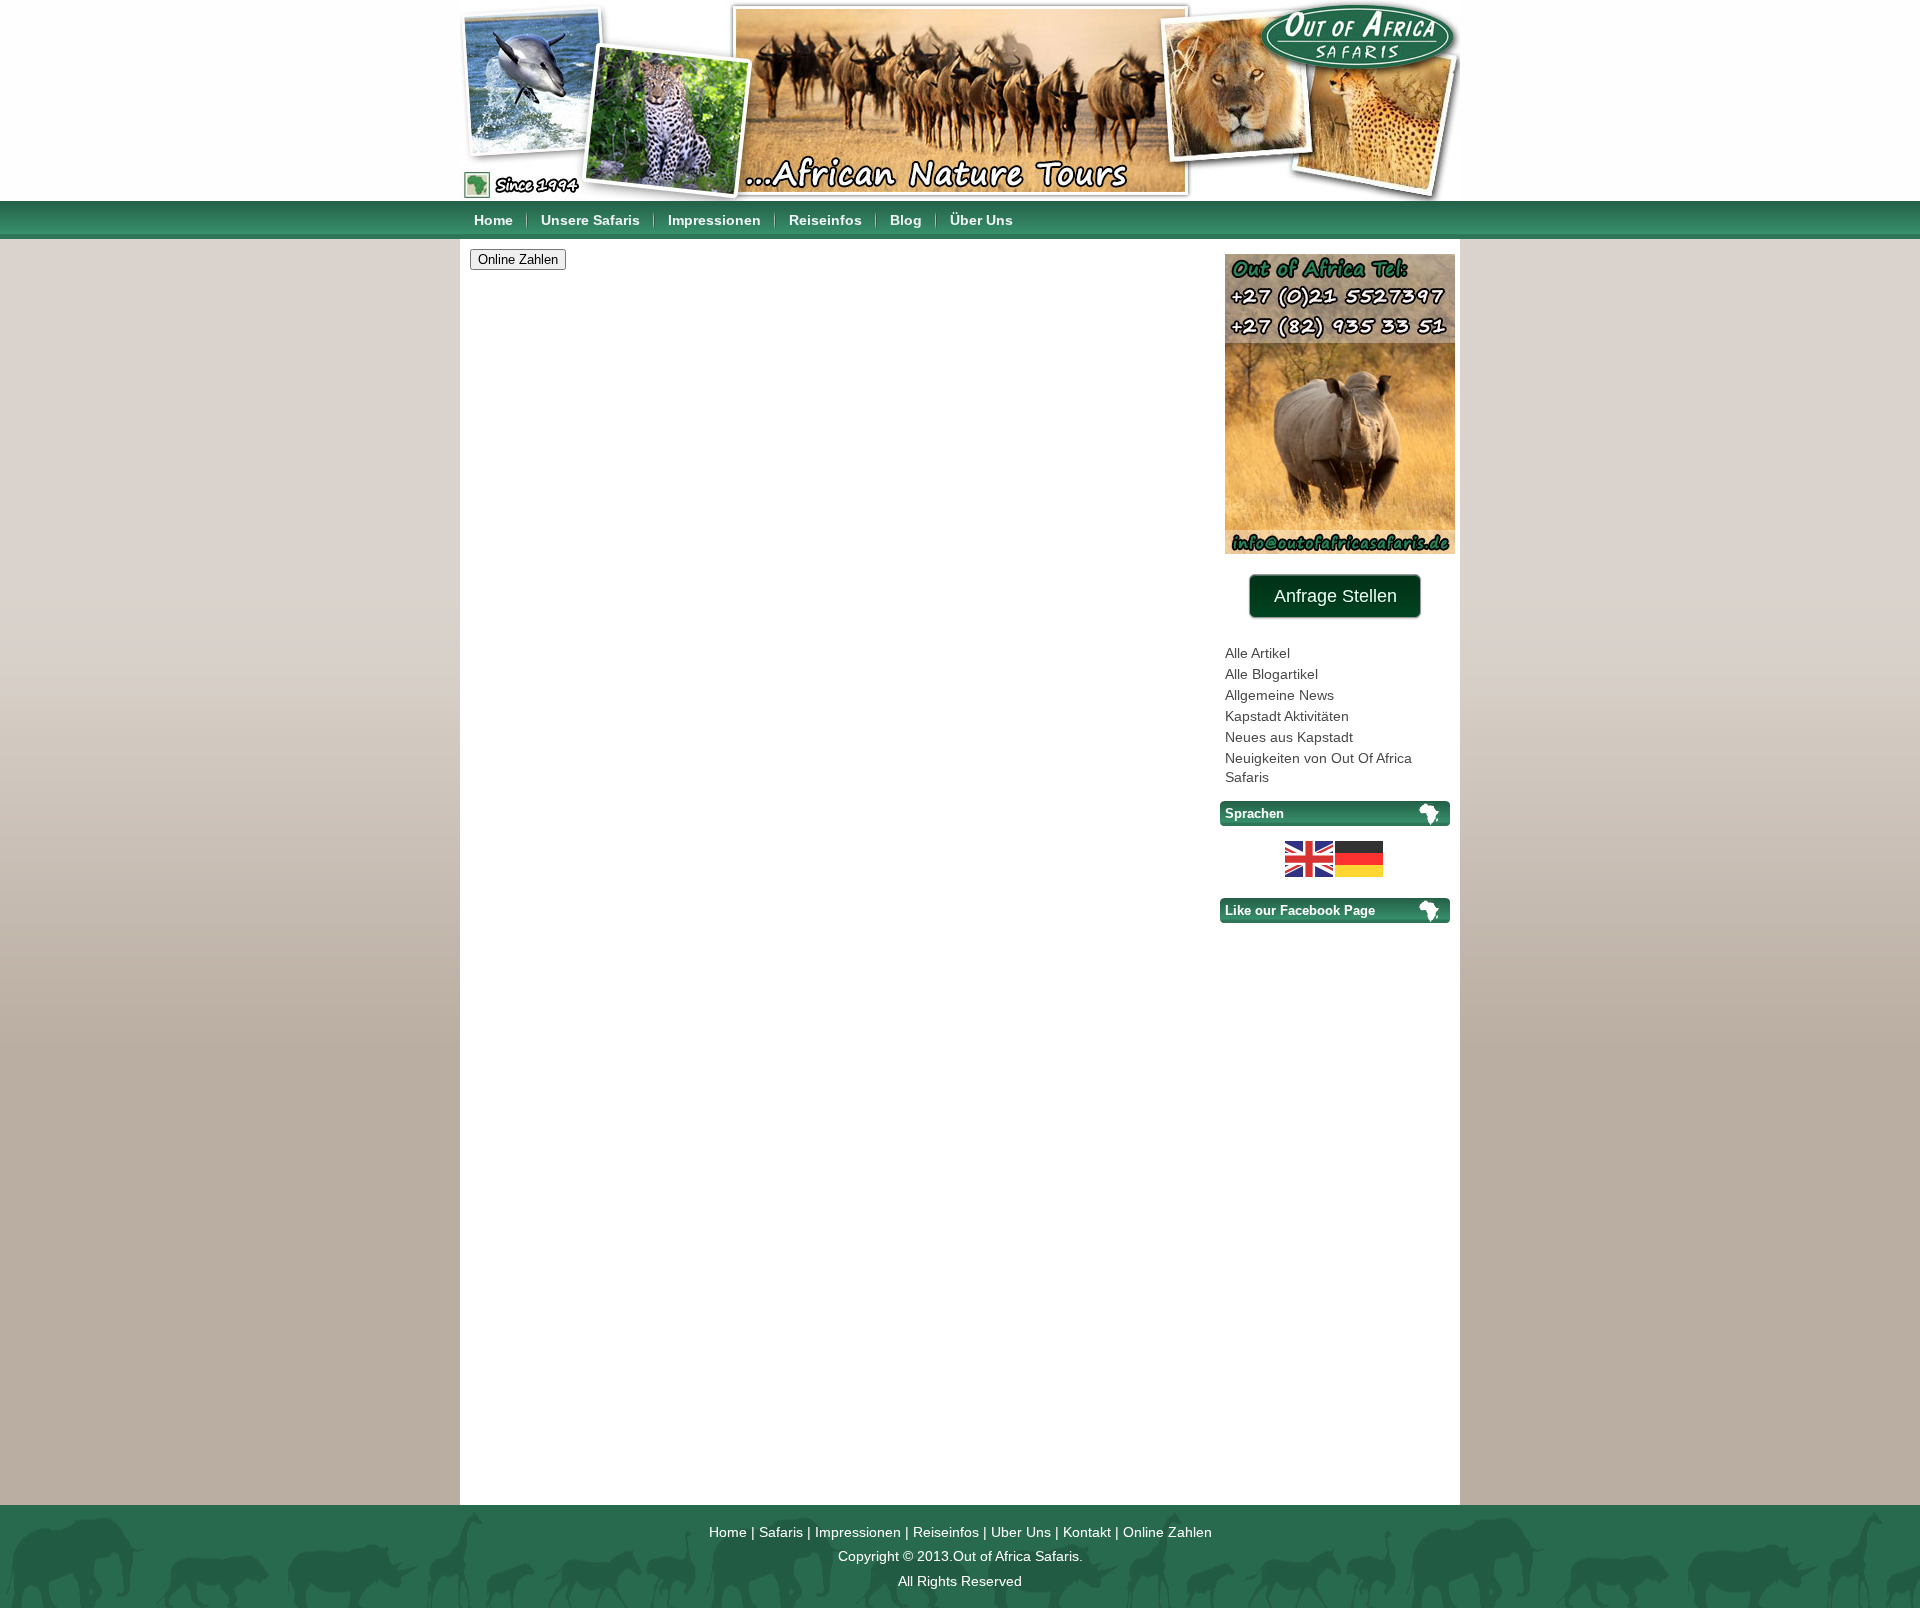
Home (493, 220)
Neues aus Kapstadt (1289, 737)
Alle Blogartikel (1271, 674)
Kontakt (1087, 1532)
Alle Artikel (1257, 653)
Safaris (781, 1532)
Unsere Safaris (590, 220)
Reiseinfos (825, 220)
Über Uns (981, 220)
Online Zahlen (1167, 1532)
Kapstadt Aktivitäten (1287, 716)
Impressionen (714, 220)
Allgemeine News (1279, 695)
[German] (1360, 857)
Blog (906, 220)
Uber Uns (1021, 1532)
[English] (1310, 857)
